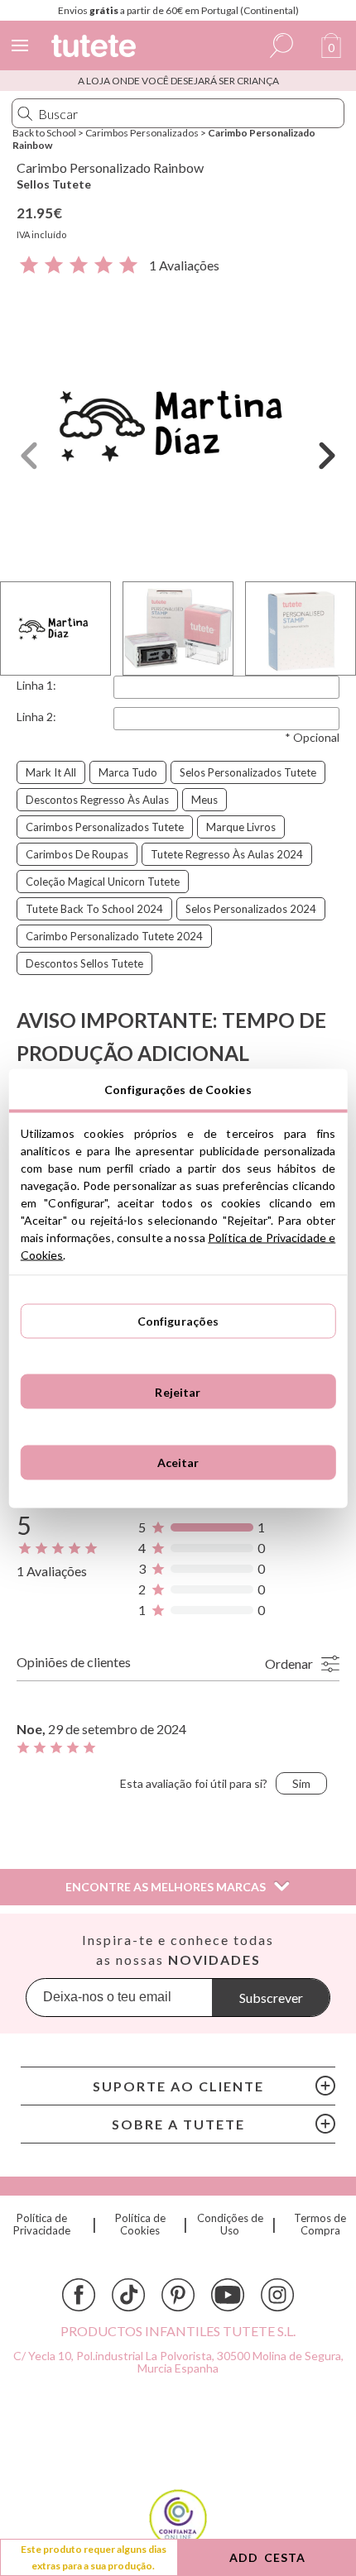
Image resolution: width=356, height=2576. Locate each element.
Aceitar (178, 1462)
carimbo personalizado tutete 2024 (114, 936)
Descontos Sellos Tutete (84, 963)
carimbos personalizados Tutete (105, 827)
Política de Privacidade (42, 2225)
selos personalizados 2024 (251, 909)
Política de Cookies (140, 2225)
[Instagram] (277, 2295)
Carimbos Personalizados (142, 133)
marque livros (241, 827)
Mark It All (51, 772)
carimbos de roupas (77, 854)
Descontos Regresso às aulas (97, 800)
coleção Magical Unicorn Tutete (103, 882)
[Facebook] (79, 2295)
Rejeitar (178, 1391)
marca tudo (128, 772)
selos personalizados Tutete (248, 772)
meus (204, 800)
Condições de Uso (230, 2225)
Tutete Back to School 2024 (94, 909)
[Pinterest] (178, 2295)
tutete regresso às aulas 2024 (227, 854)
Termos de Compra (320, 2225)
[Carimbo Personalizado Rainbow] (178, 425)
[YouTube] (228, 2295)
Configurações (178, 1321)
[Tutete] (96, 48)
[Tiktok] (128, 2295)
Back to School (44, 133)
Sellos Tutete (54, 184)
